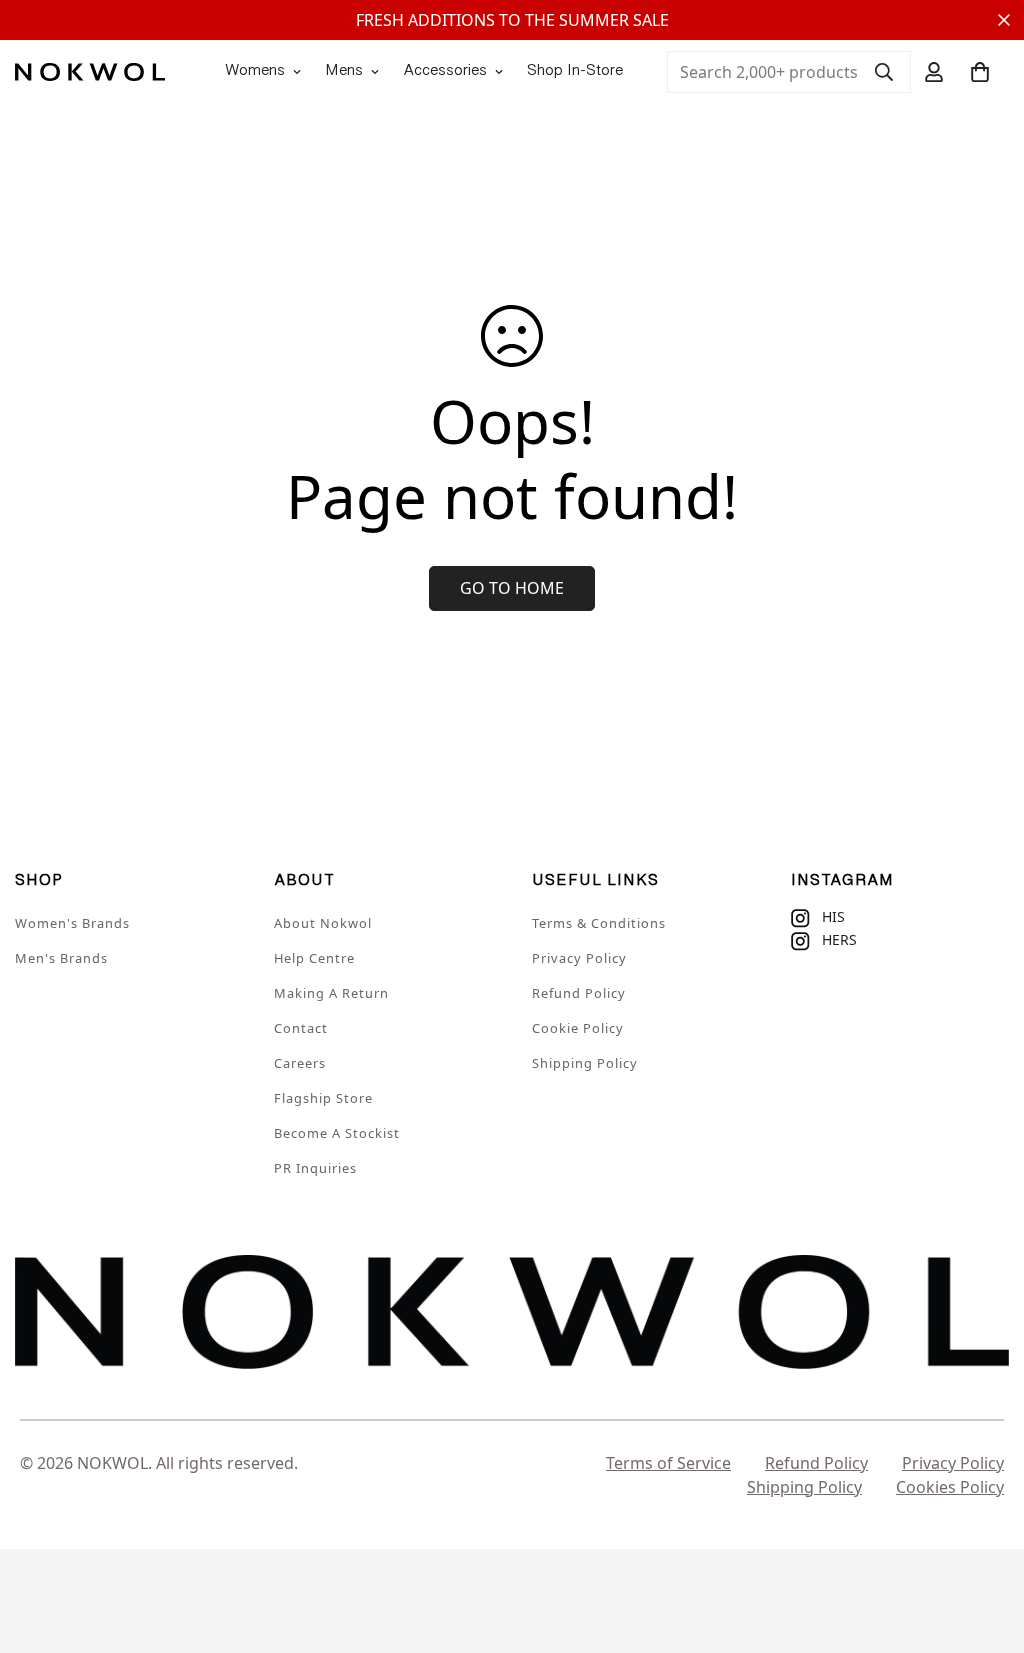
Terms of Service (668, 1463)
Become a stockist (337, 1133)
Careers (300, 1063)
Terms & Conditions (599, 923)
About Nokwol (323, 923)
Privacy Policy (579, 958)
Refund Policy (579, 993)
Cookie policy (578, 1028)
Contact (301, 1028)
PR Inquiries (315, 1168)
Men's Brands (61, 958)
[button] (980, 72)
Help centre (314, 958)
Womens (255, 71)
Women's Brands (72, 923)
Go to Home (512, 588)
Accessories (445, 71)
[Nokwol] (90, 71)
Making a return (331, 993)
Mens (344, 71)
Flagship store (323, 1098)
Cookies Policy (950, 1487)
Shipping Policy (585, 1063)
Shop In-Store (575, 71)
